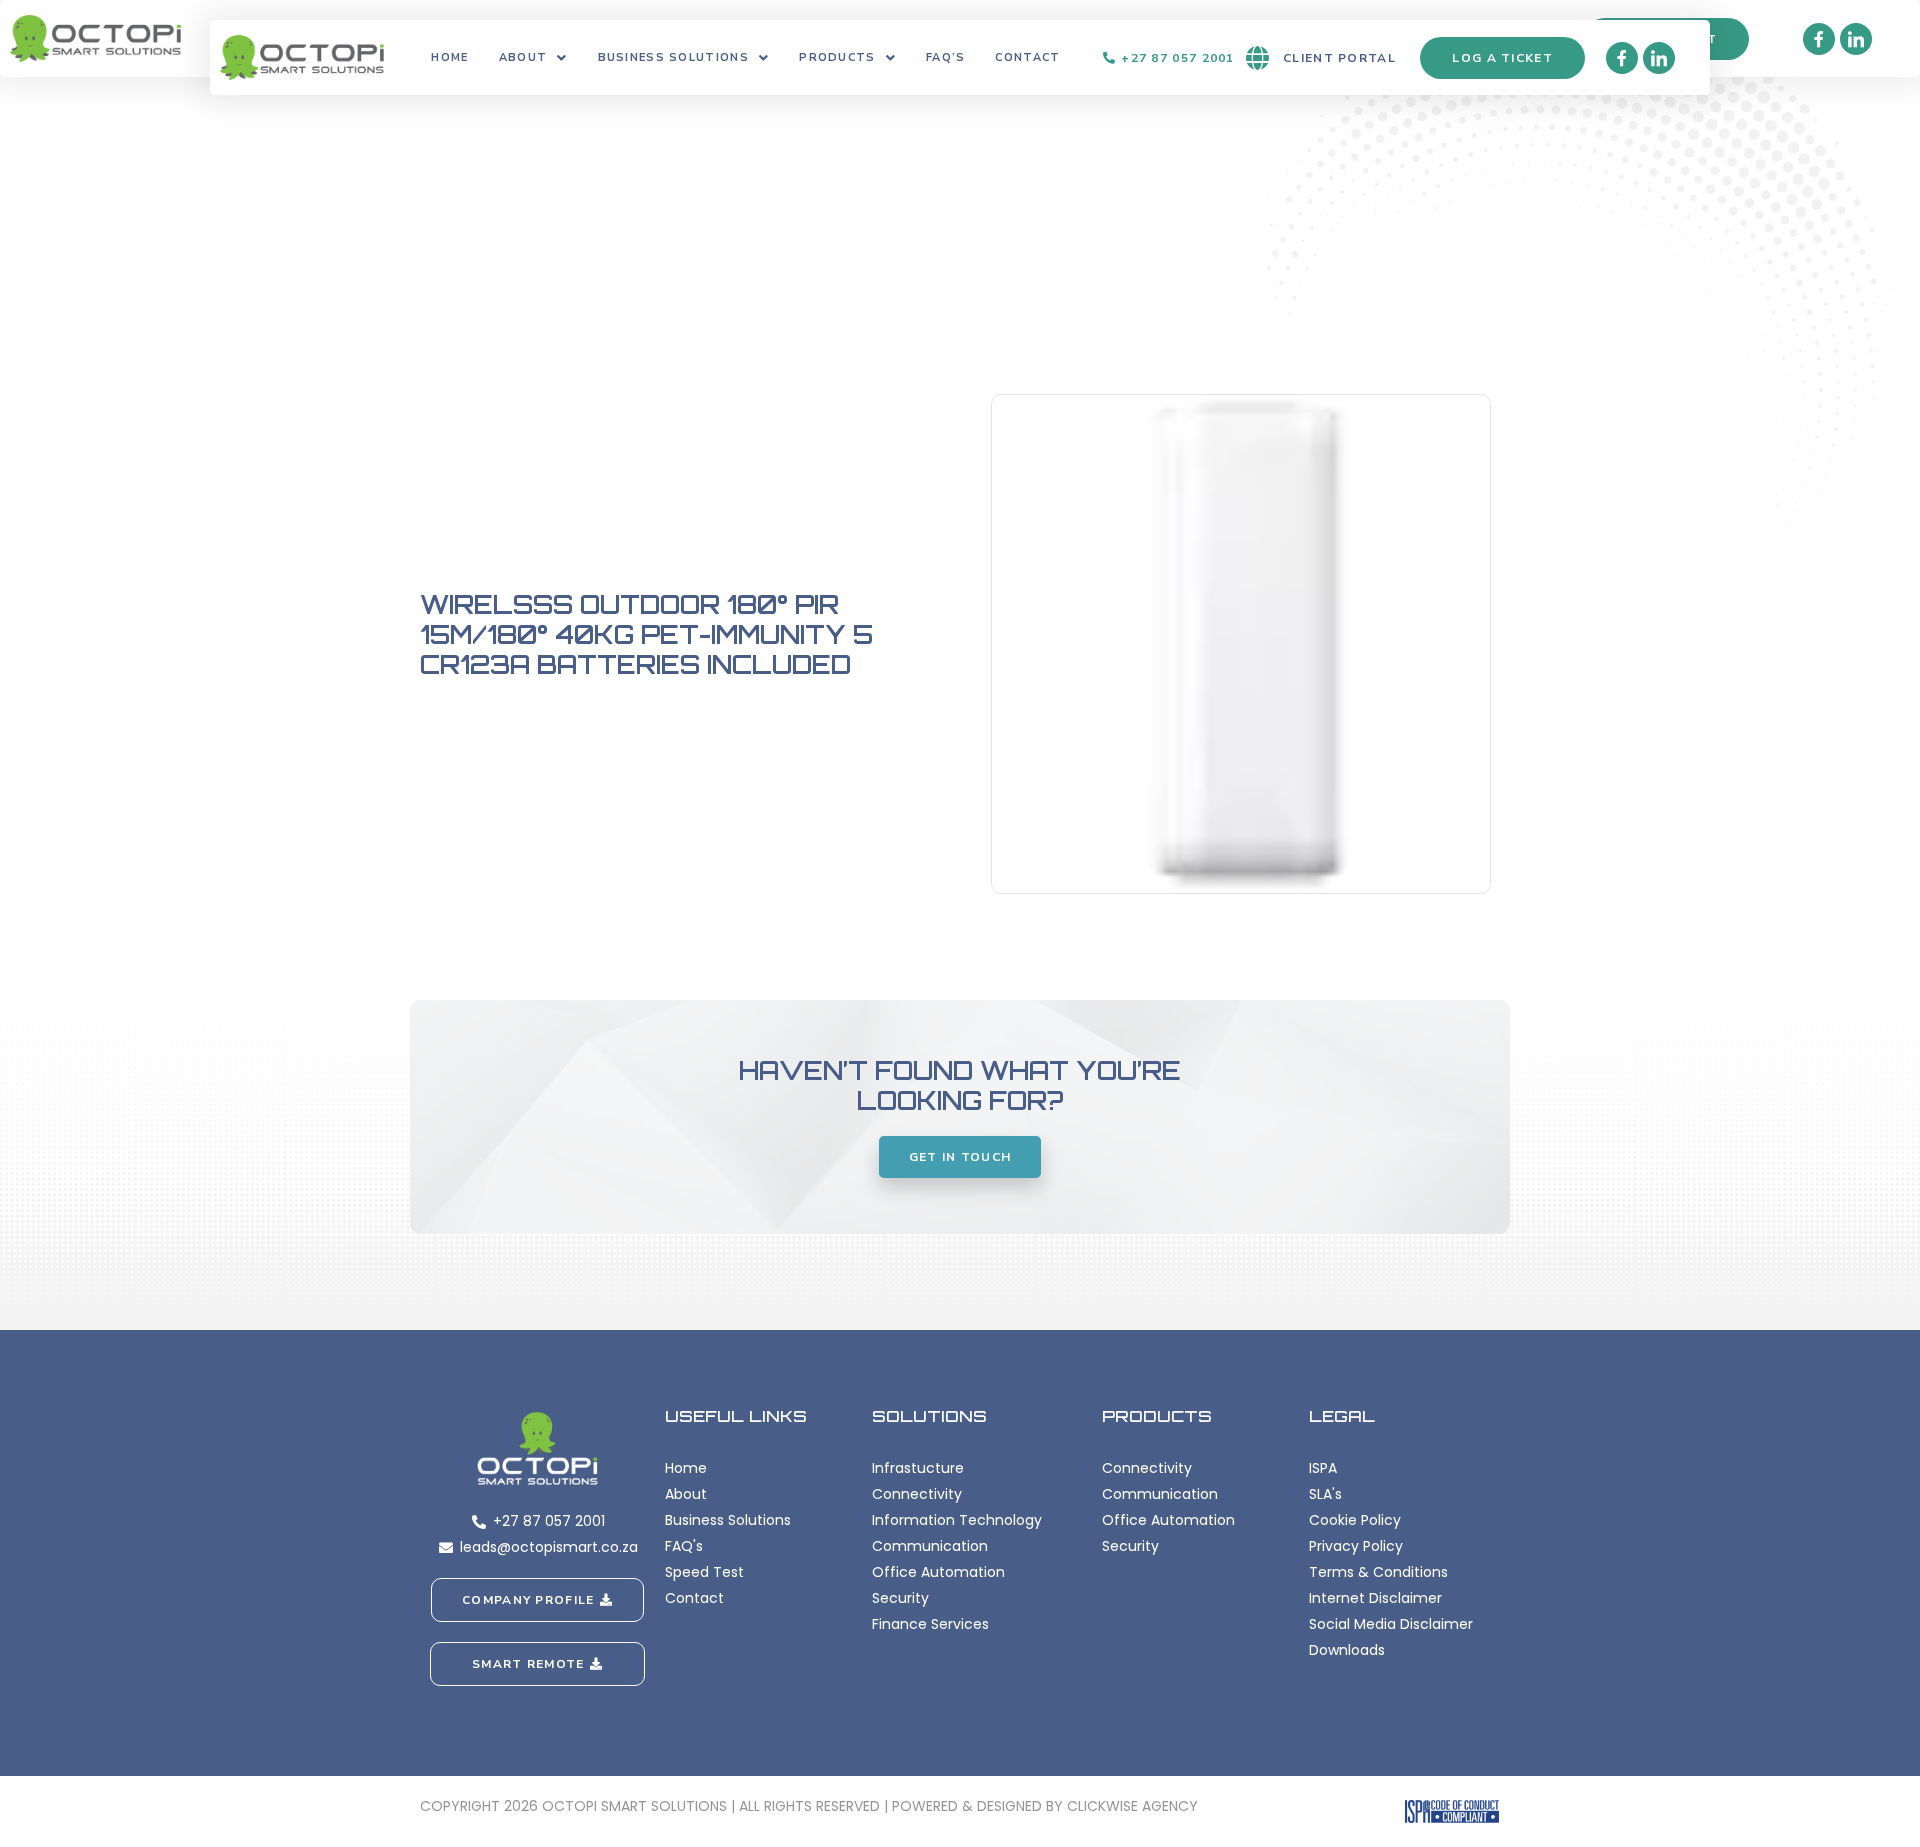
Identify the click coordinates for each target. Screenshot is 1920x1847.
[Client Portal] (1257, 58)
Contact (1027, 57)
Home (449, 57)
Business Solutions (673, 57)
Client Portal (1339, 58)
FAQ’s (946, 57)
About (523, 57)
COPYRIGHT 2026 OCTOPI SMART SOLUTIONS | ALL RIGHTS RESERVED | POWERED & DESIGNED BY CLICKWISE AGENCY (809, 1806)
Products (837, 57)
